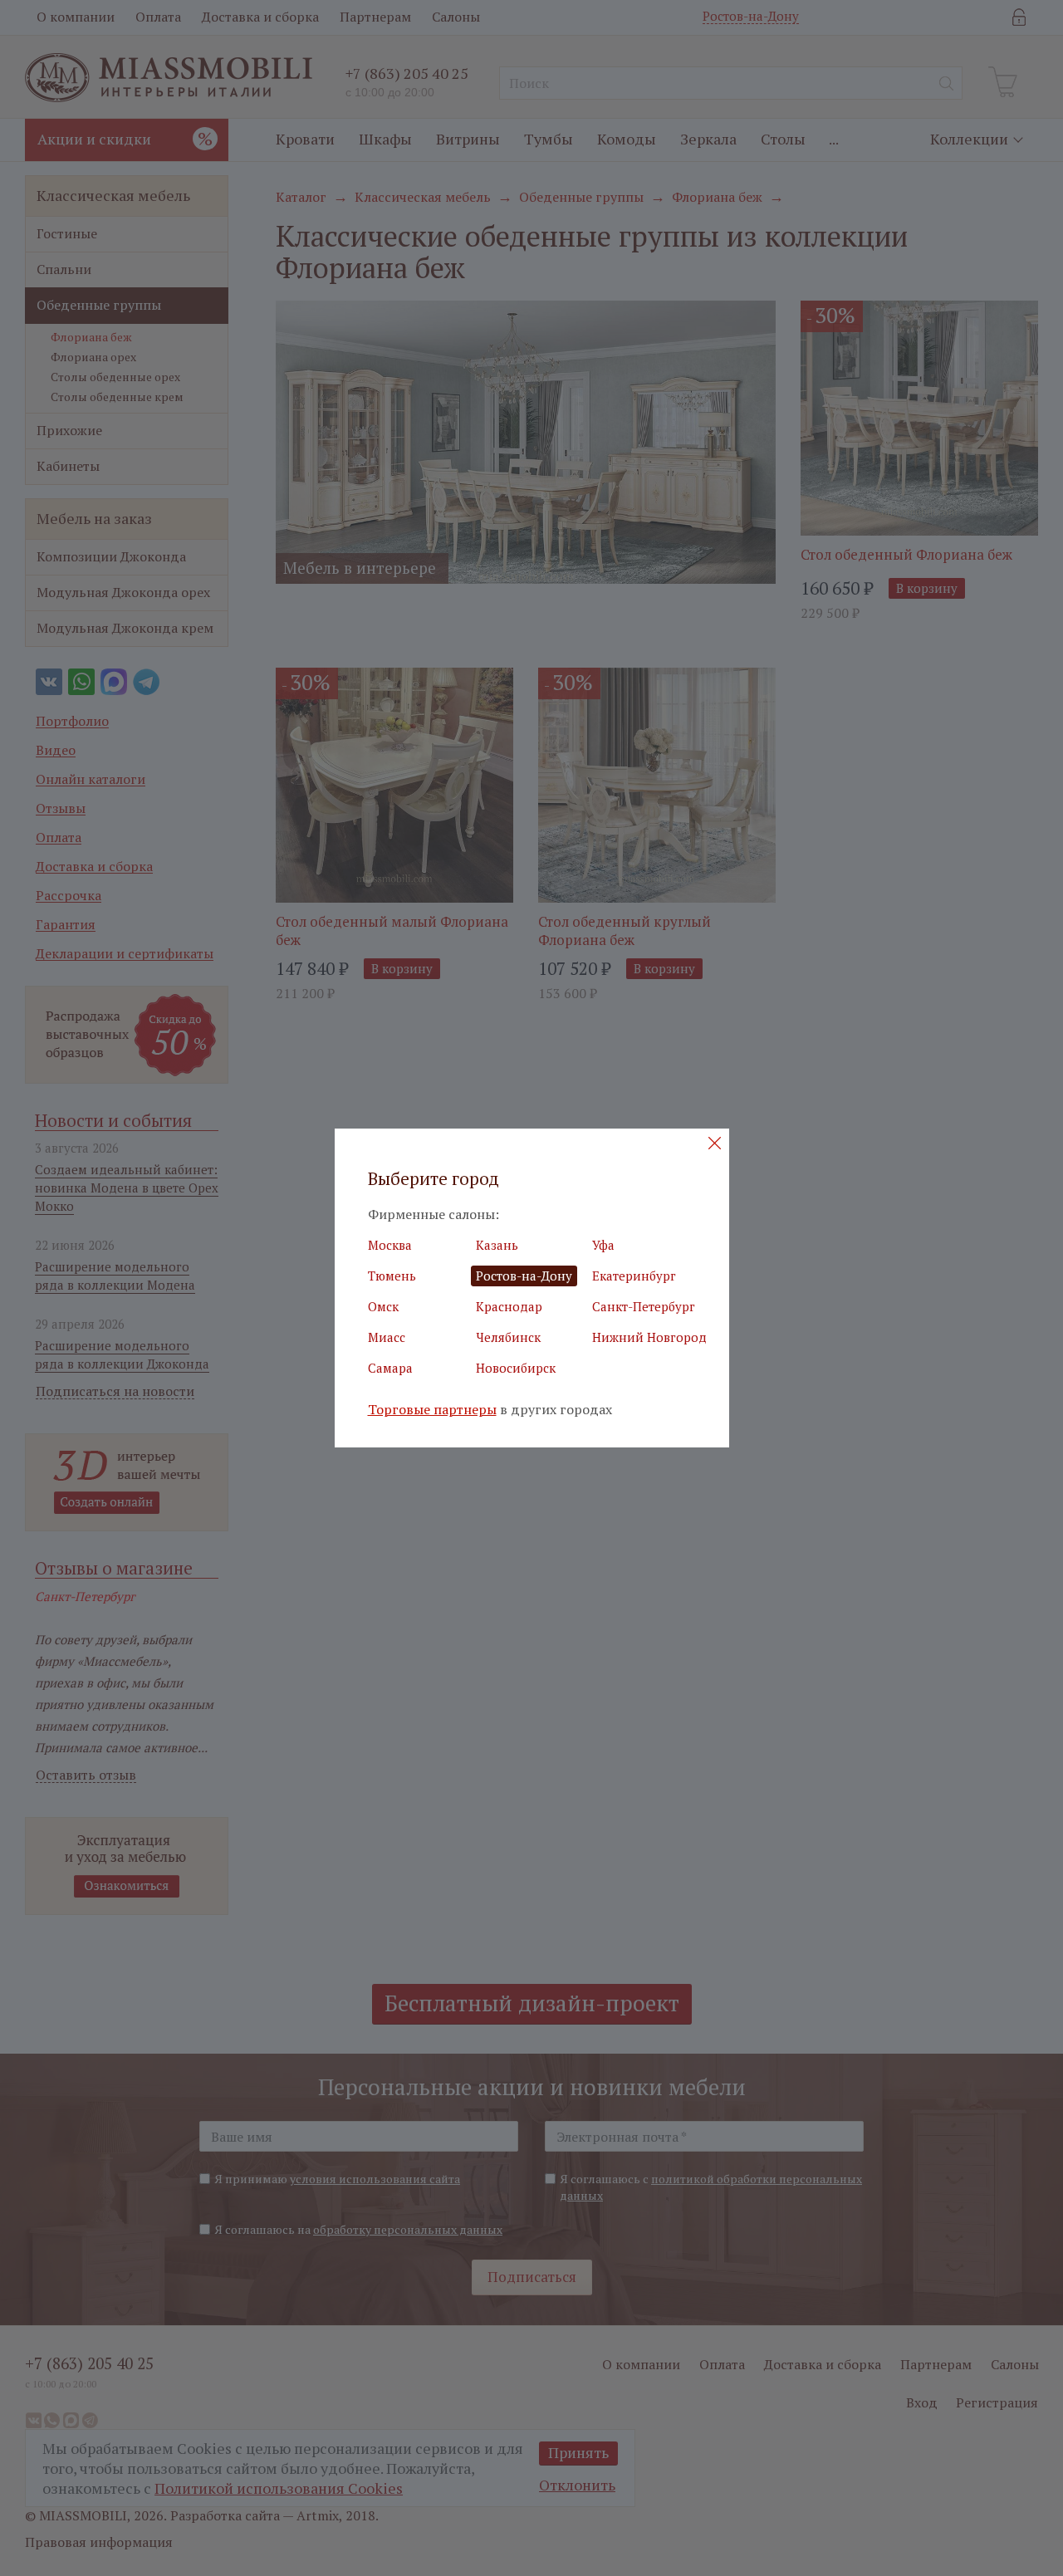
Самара (390, 1368)
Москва (390, 1245)
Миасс (387, 1337)
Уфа (603, 1245)
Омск (383, 1306)
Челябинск (508, 1337)
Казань (497, 1245)
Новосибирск (516, 1368)
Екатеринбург (634, 1276)
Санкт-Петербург (644, 1306)
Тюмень (392, 1276)
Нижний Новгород (649, 1337)
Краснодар (509, 1306)
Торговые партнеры (432, 1410)
